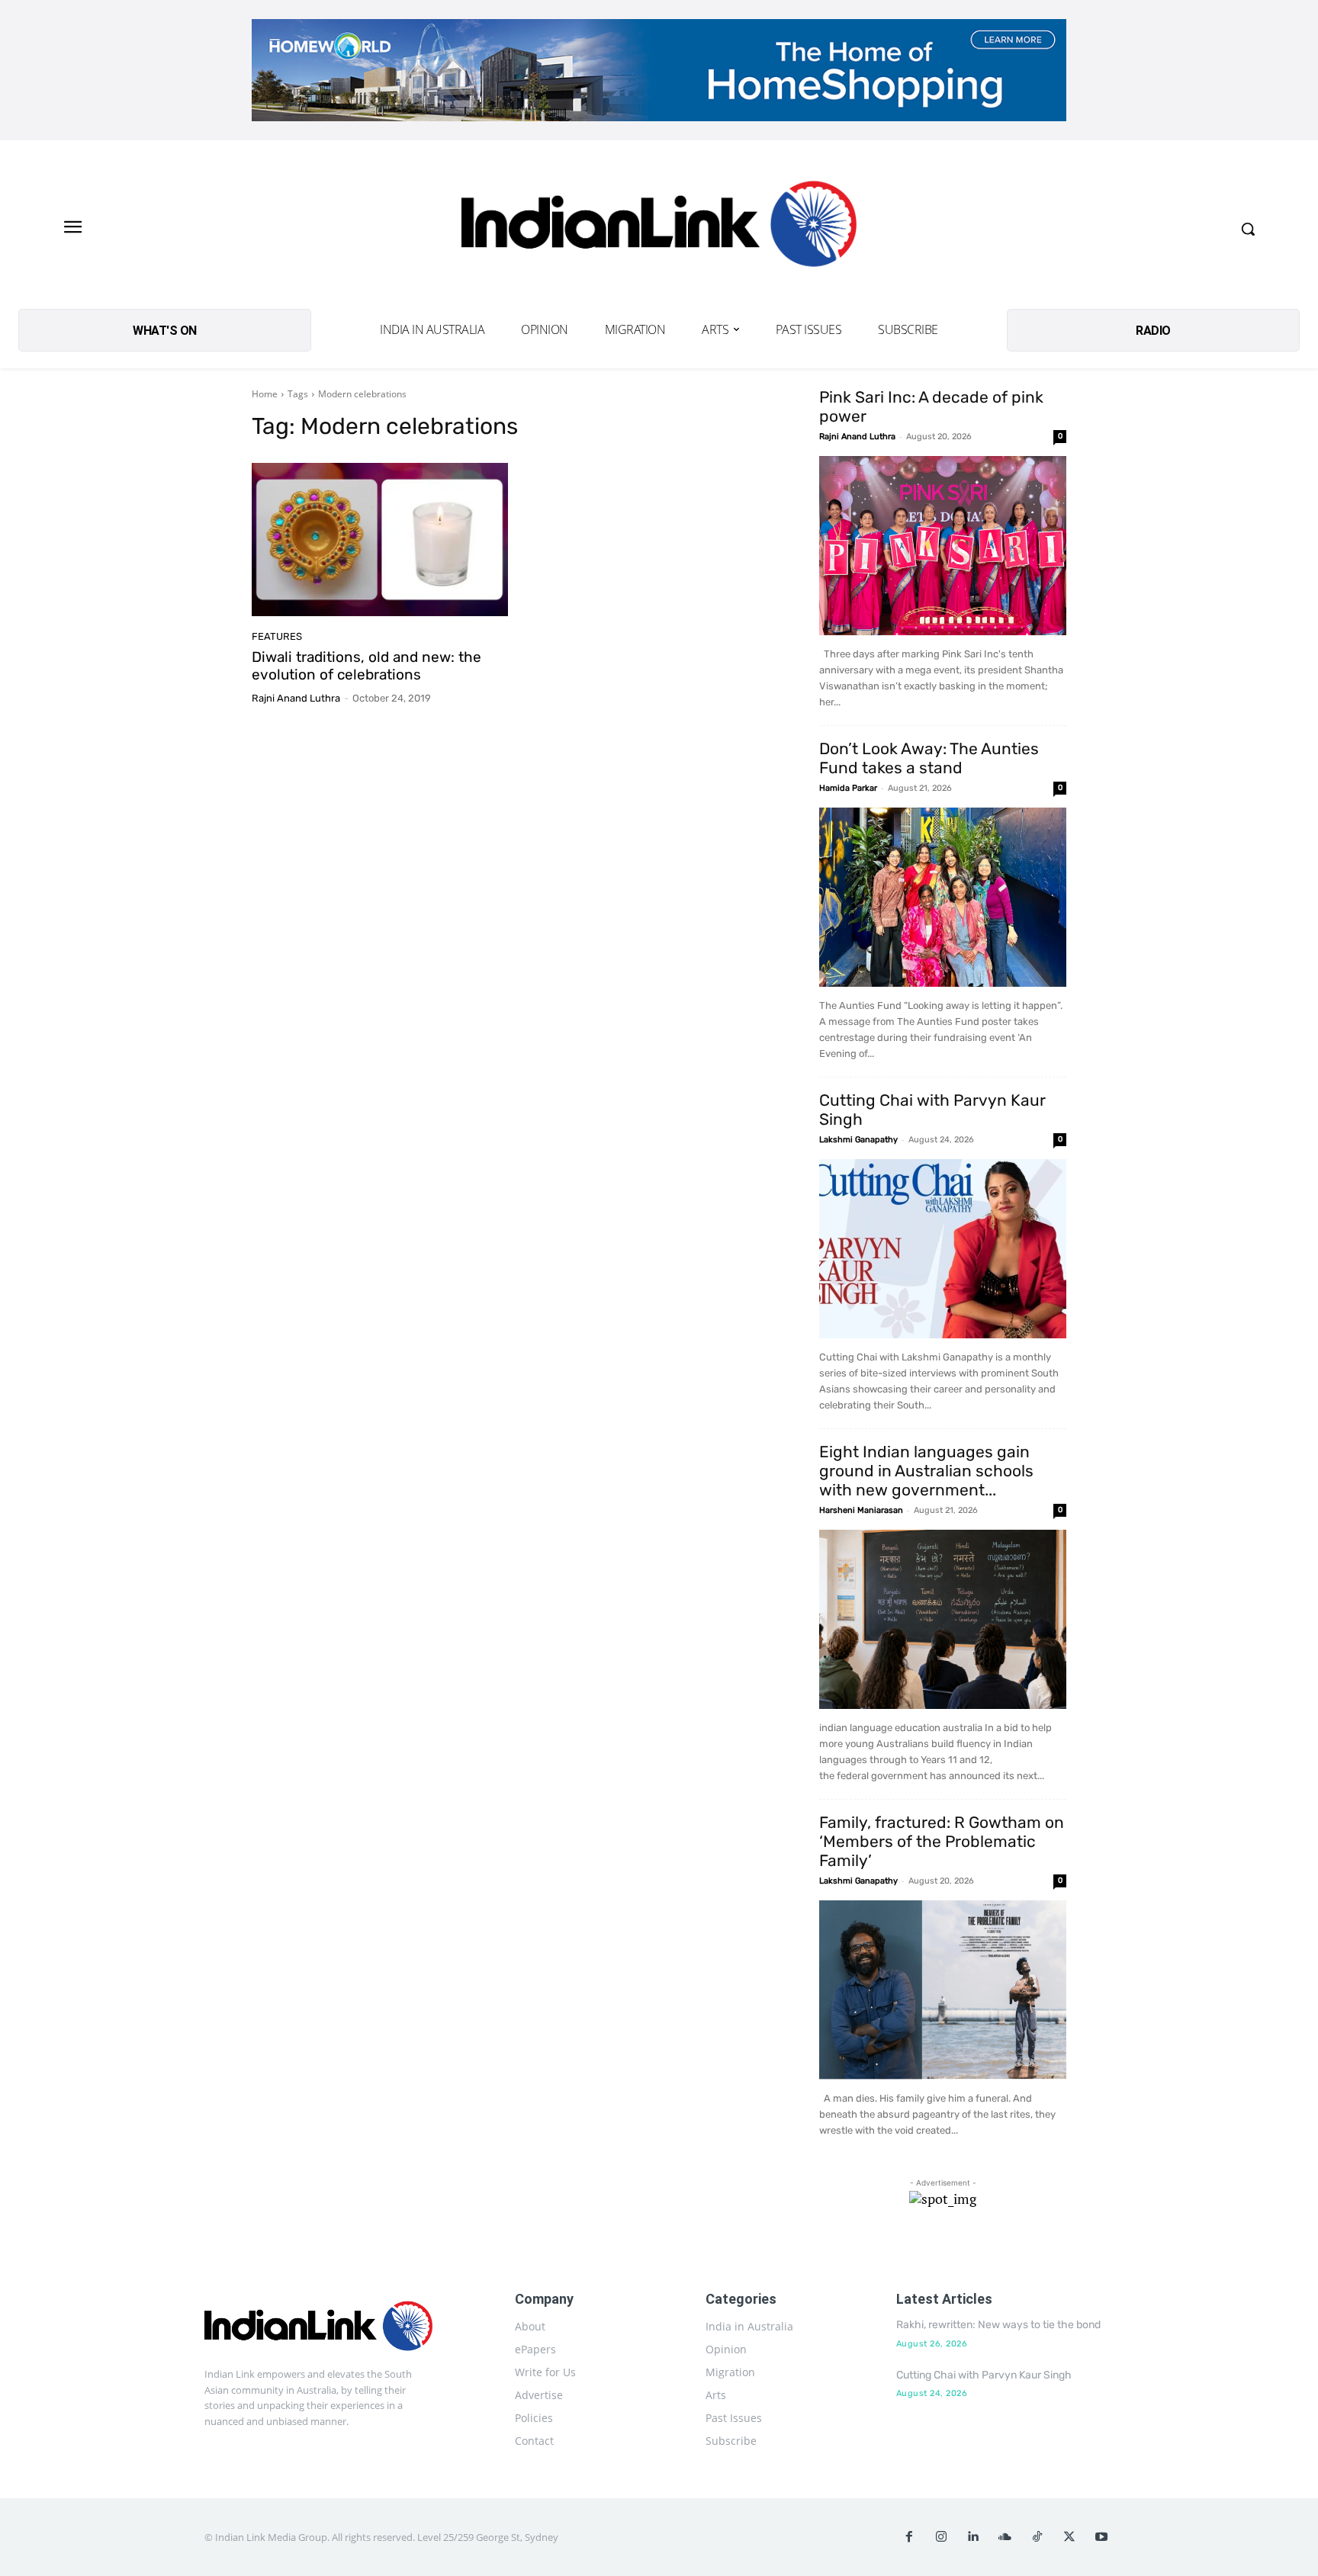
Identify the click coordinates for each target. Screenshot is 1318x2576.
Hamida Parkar (848, 788)
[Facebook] (909, 2537)
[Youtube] (1101, 2537)
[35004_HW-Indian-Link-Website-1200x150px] (659, 70)
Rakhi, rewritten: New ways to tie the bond (998, 2325)
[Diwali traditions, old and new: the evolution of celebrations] (380, 540)
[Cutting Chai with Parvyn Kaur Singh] (943, 1249)
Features (277, 636)
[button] (1248, 229)
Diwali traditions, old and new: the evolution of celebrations (366, 666)
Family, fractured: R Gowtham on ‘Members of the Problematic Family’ (942, 1841)
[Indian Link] (659, 228)
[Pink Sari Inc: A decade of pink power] (943, 546)
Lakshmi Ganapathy (858, 1140)
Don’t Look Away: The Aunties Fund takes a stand (929, 758)
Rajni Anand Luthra (296, 698)
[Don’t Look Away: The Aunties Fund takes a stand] (943, 897)
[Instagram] (941, 2537)
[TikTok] (1037, 2537)
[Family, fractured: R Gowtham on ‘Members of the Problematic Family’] (943, 1990)
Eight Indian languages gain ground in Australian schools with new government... (926, 1471)
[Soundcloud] (1005, 2537)
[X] (1069, 2537)
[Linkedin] (973, 2537)
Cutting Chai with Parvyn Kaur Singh (984, 2375)
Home (265, 394)
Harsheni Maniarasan (861, 1510)
